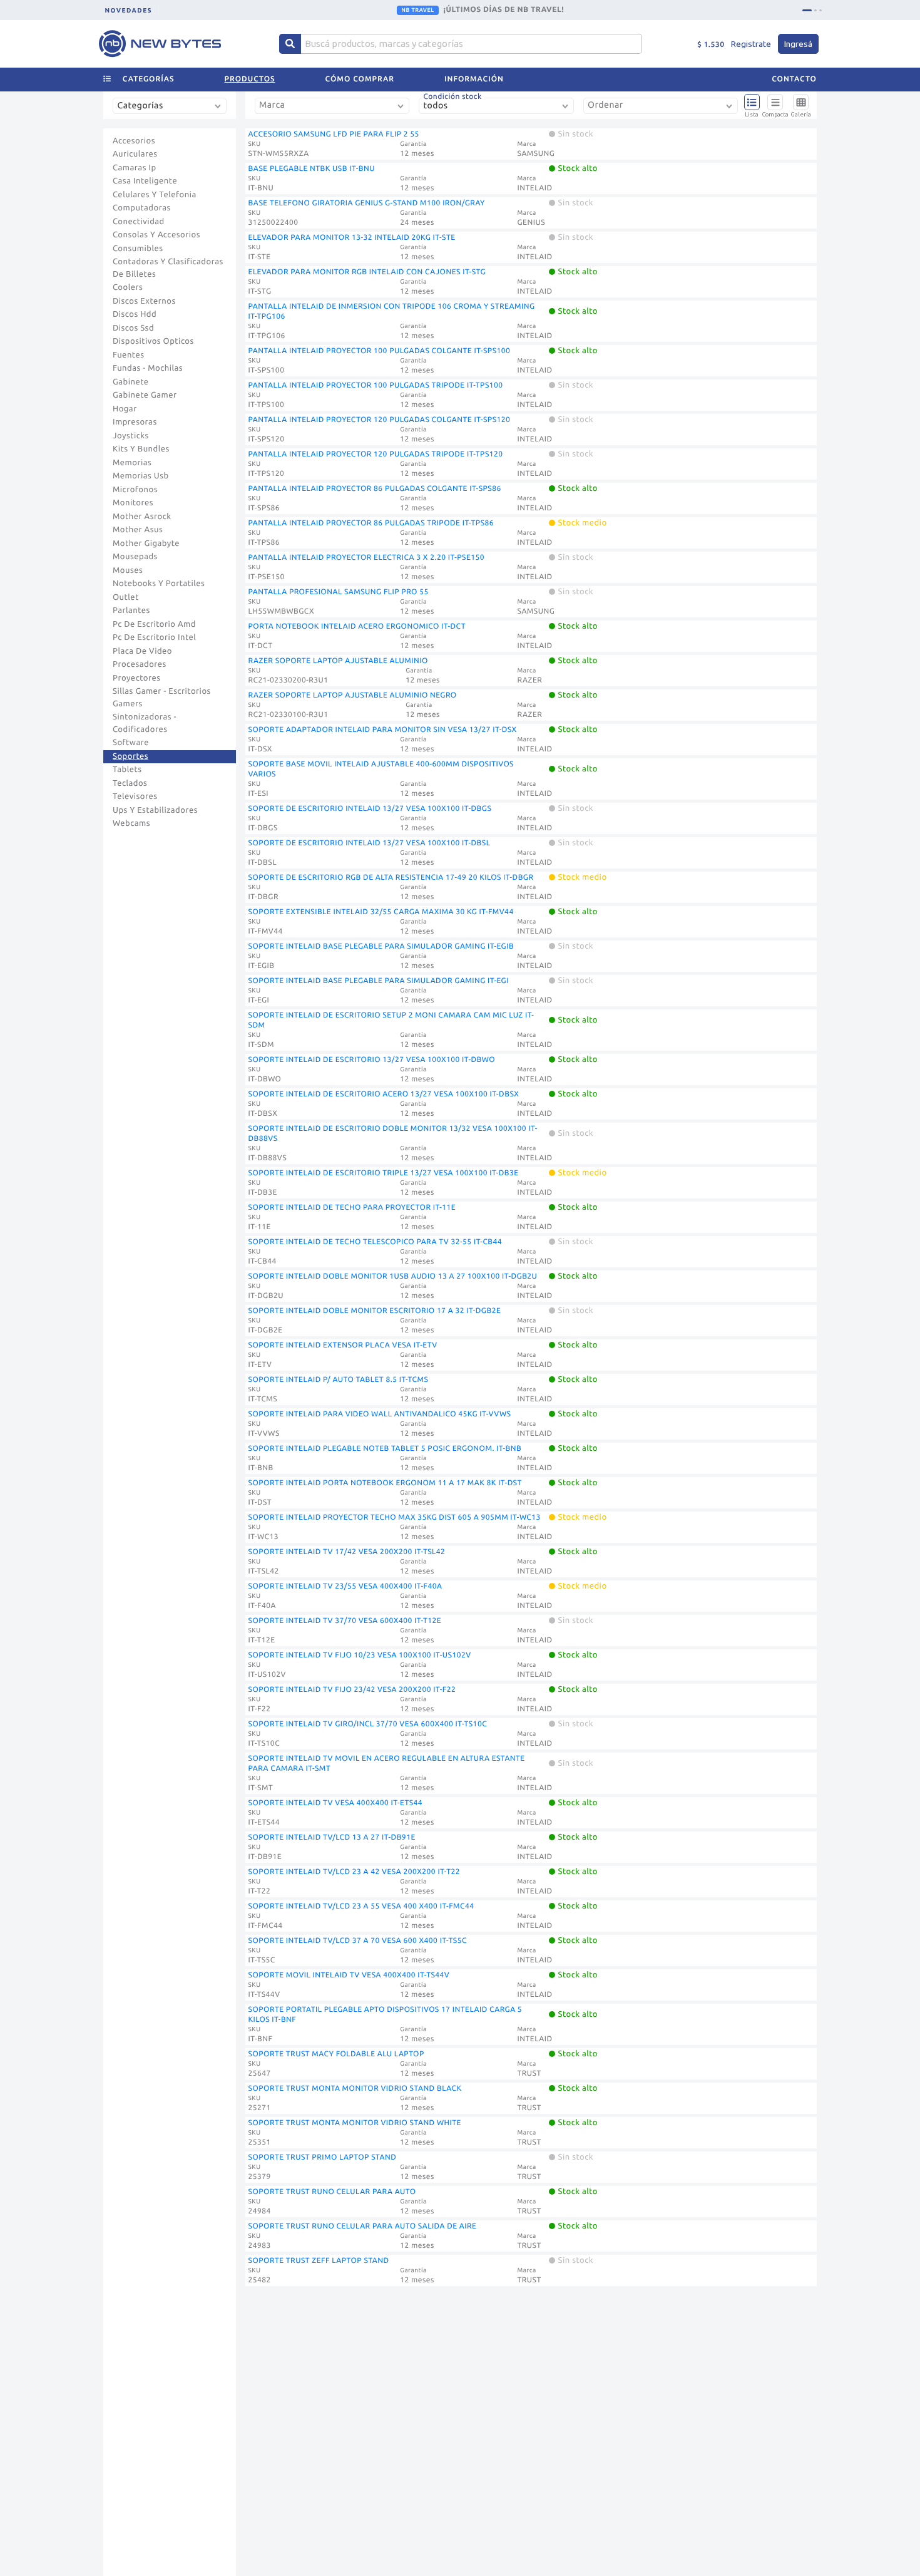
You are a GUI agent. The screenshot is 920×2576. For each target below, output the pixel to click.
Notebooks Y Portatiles (159, 584)
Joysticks (131, 436)
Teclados (130, 783)
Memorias (132, 463)
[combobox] (172, 111)
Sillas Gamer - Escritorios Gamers (162, 698)
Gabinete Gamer (145, 395)
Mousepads (135, 557)
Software (131, 743)
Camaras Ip (135, 168)
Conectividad (139, 222)
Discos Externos (144, 301)
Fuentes (129, 355)
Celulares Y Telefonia (155, 195)
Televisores (135, 796)
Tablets (127, 770)
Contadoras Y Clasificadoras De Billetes (168, 268)
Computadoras (142, 208)
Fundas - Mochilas (148, 368)
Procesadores (140, 664)
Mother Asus (138, 530)
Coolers (128, 287)
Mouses (128, 570)
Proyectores (136, 678)
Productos (250, 79)
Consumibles (138, 249)
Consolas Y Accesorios (156, 235)
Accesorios (134, 141)
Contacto (794, 79)
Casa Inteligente (145, 181)
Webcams (131, 823)
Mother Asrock (142, 517)
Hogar (125, 409)
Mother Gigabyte (146, 544)
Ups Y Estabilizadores (155, 810)
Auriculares (135, 154)
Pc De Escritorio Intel (154, 637)
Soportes (130, 756)
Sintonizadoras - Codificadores (145, 723)
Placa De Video (142, 651)
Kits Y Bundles (141, 449)
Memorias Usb (141, 476)
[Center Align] (290, 44)
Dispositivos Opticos (153, 341)
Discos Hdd (135, 314)
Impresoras (135, 422)
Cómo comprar (360, 79)
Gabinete (131, 382)
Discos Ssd (133, 328)
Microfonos (135, 490)
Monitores (133, 503)
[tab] (807, 10)
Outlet (126, 597)
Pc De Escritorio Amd (154, 624)
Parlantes (131, 611)
